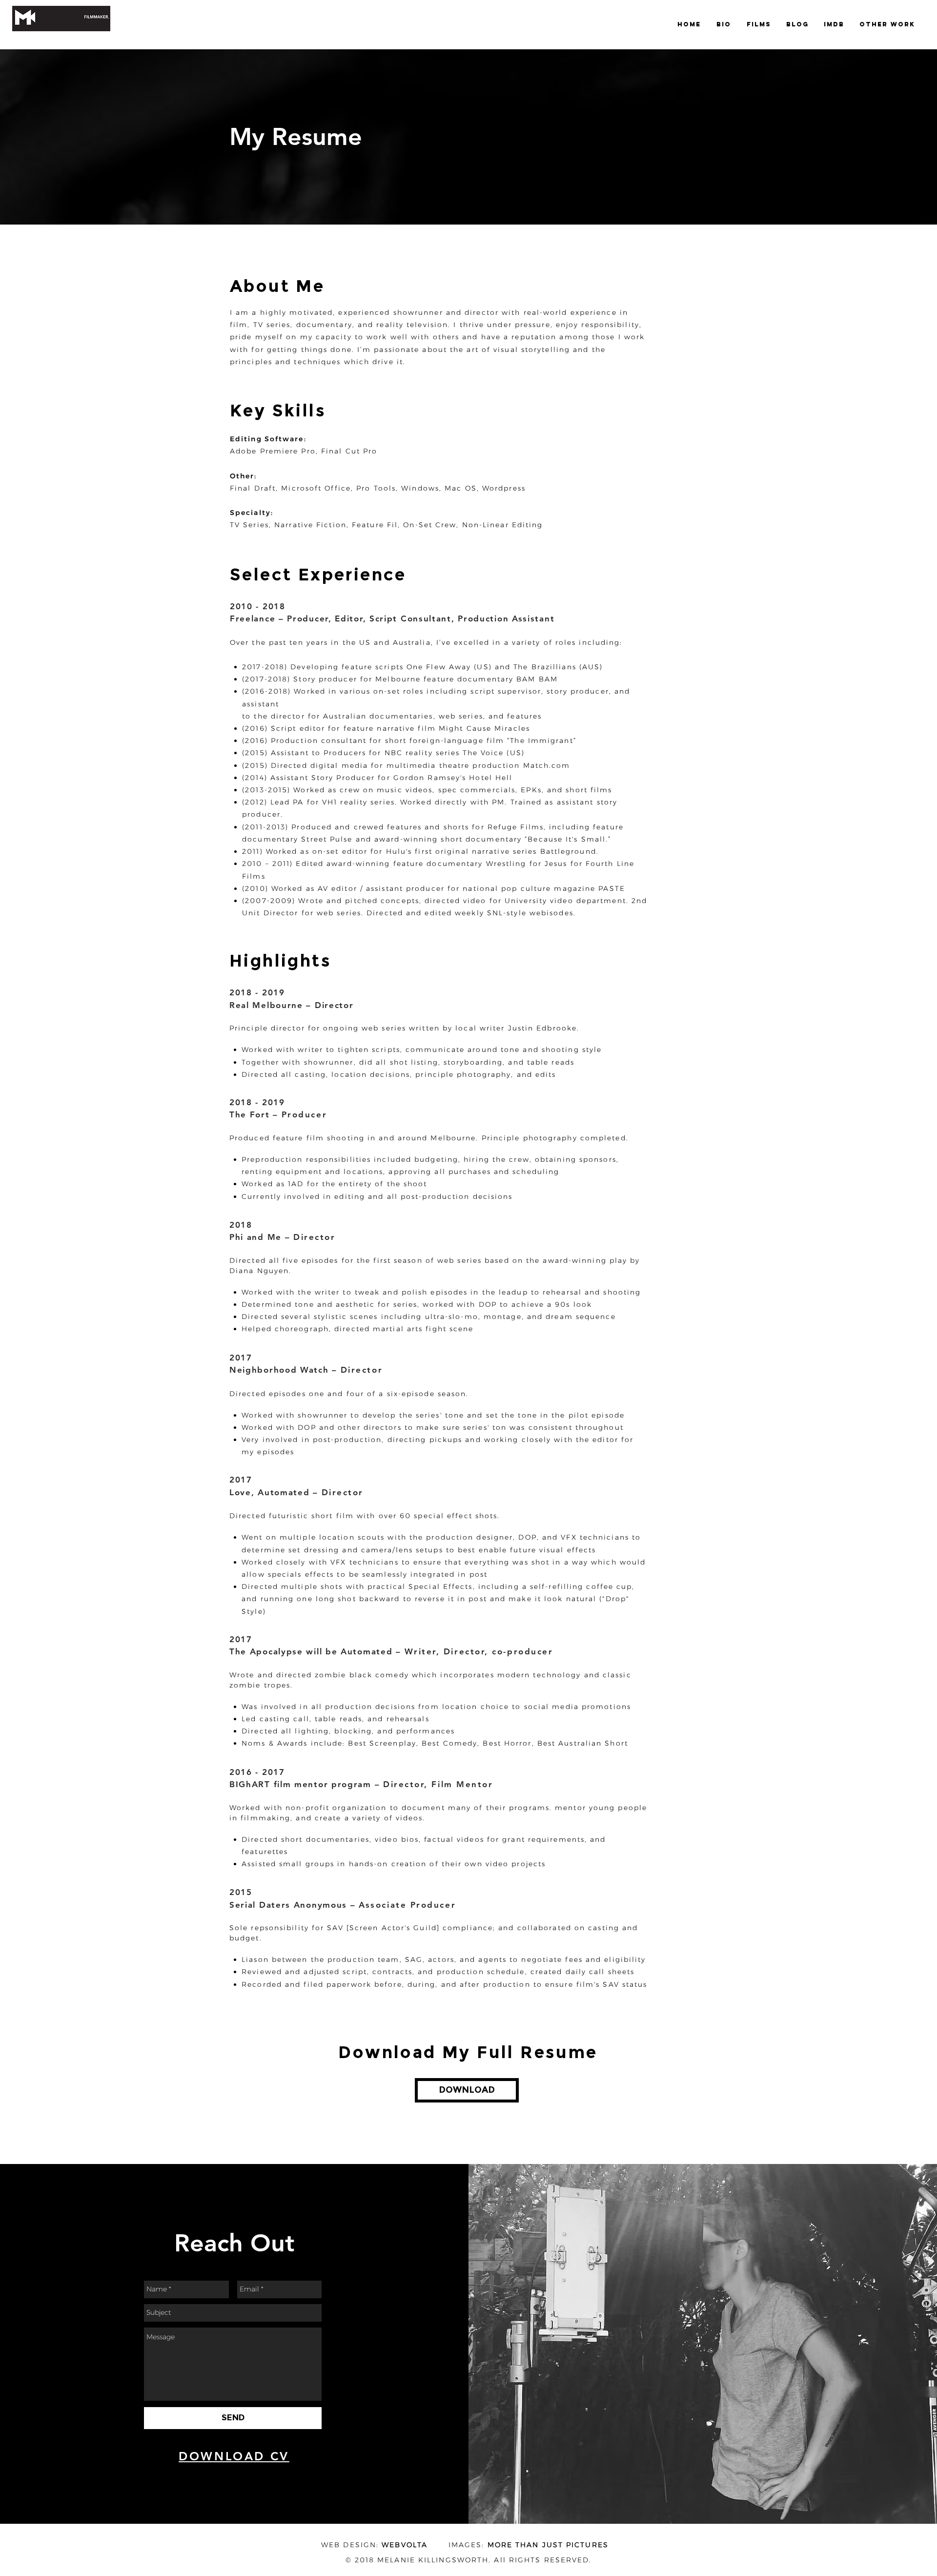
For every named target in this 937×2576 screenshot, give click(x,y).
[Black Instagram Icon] (269, 2475)
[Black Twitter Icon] (232, 2475)
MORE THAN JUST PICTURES (548, 2545)
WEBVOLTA (405, 2545)
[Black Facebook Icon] (214, 2475)
